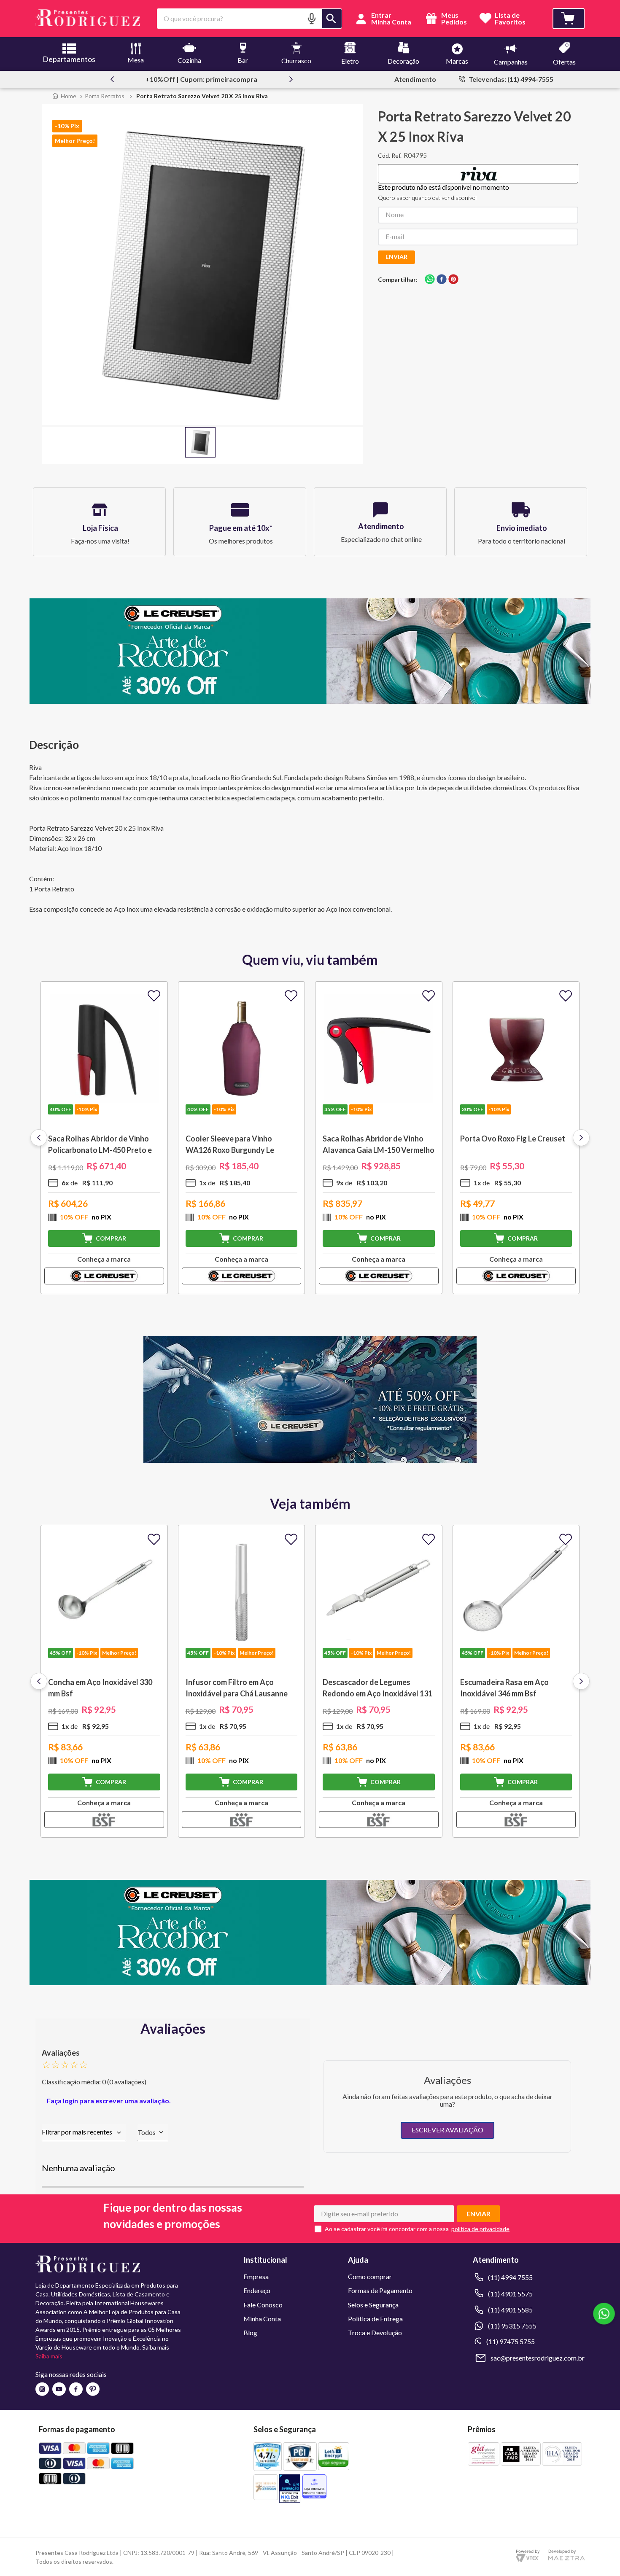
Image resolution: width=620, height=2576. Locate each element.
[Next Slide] (291, 79)
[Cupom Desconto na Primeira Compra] (310, 1982)
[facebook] (442, 280)
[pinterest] (453, 280)
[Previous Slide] (112, 79)
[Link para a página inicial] (64, 96)
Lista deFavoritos (510, 19)
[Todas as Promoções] (310, 1460)
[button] (312, 18)
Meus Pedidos (453, 19)
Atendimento (415, 79)
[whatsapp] (430, 280)
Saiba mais (49, 2356)
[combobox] (249, 19)
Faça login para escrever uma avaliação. (109, 2101)
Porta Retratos (105, 96)
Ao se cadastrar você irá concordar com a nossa (387, 2229)
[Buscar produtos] (332, 19)
